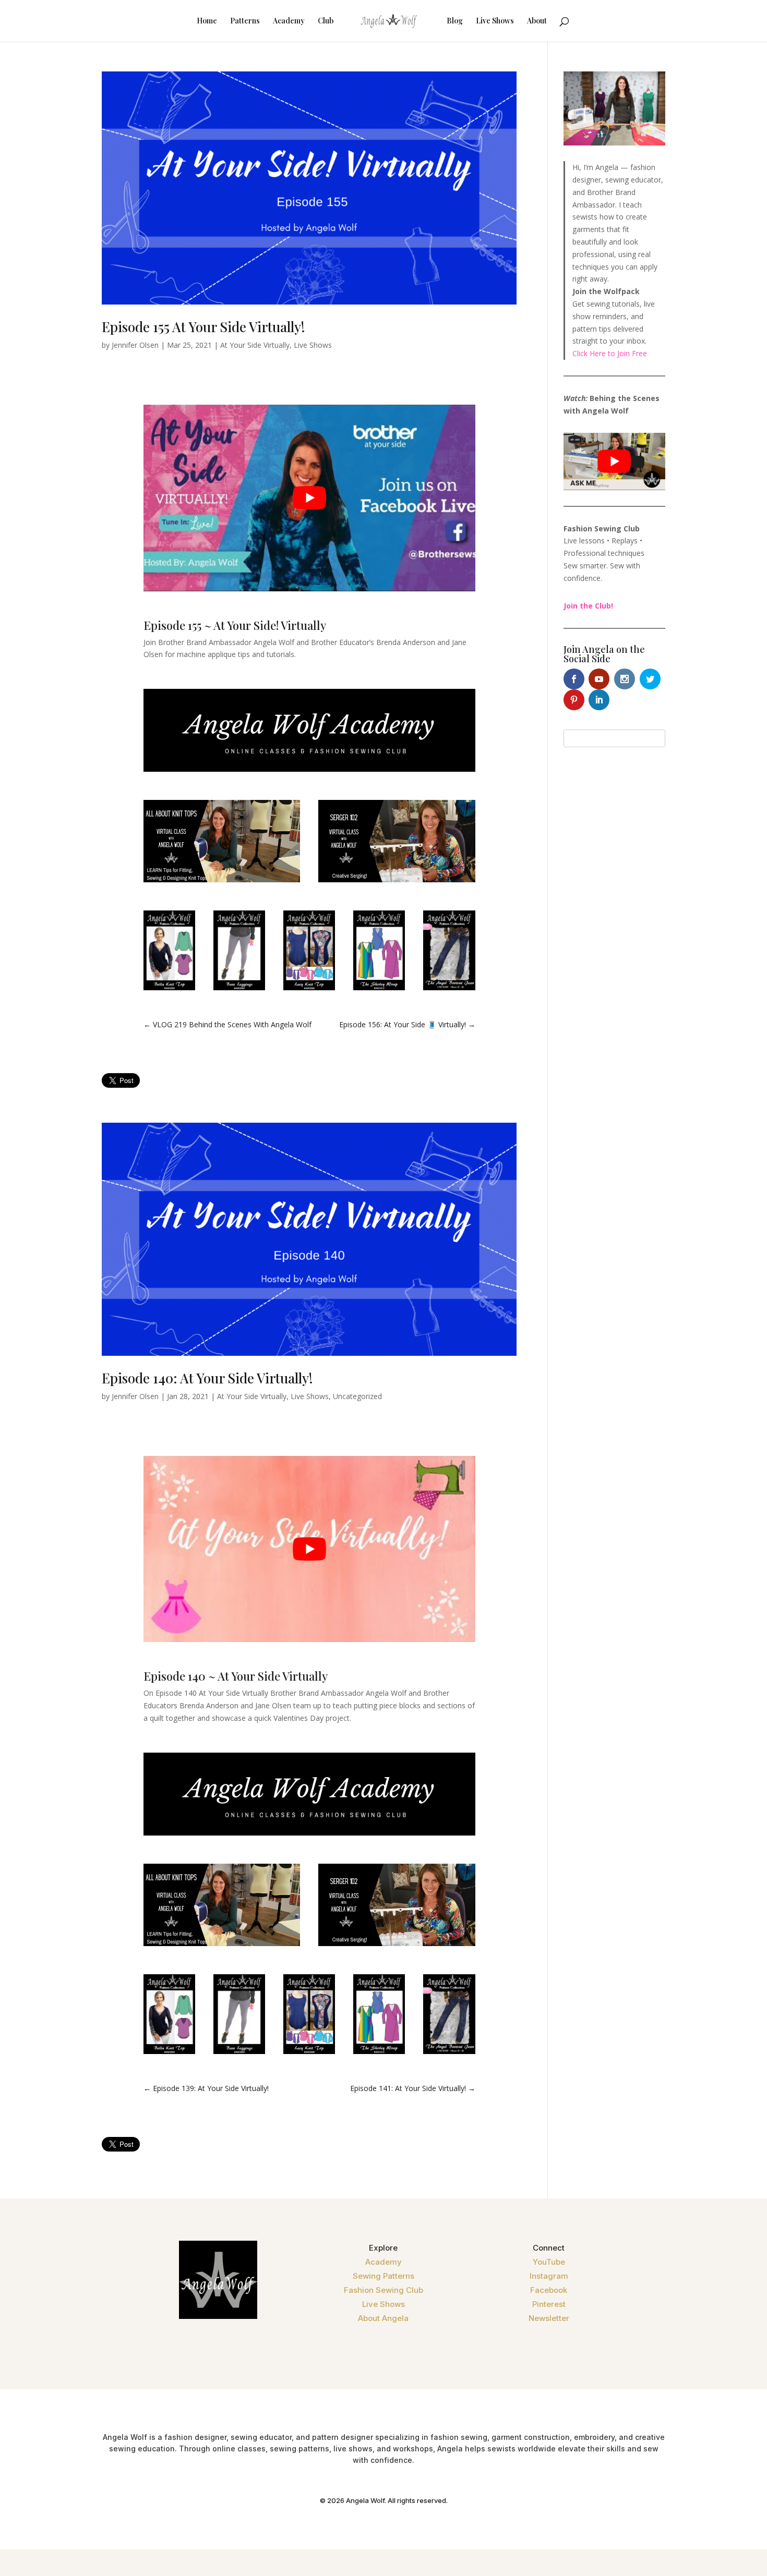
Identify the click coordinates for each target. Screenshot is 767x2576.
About (537, 21)
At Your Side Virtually (255, 345)
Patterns (245, 21)
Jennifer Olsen (135, 345)
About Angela (383, 2318)
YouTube (549, 2262)
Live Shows (495, 21)
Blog (455, 21)
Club (326, 21)
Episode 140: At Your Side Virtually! (207, 1378)
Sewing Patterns (383, 2276)
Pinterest (549, 2304)
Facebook (549, 2290)
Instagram (549, 2276)
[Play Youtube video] (309, 498)
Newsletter (549, 2318)
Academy (289, 21)
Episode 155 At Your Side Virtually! (203, 327)
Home (207, 21)
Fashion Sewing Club (383, 2290)
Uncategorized (357, 1396)
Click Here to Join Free (610, 353)
